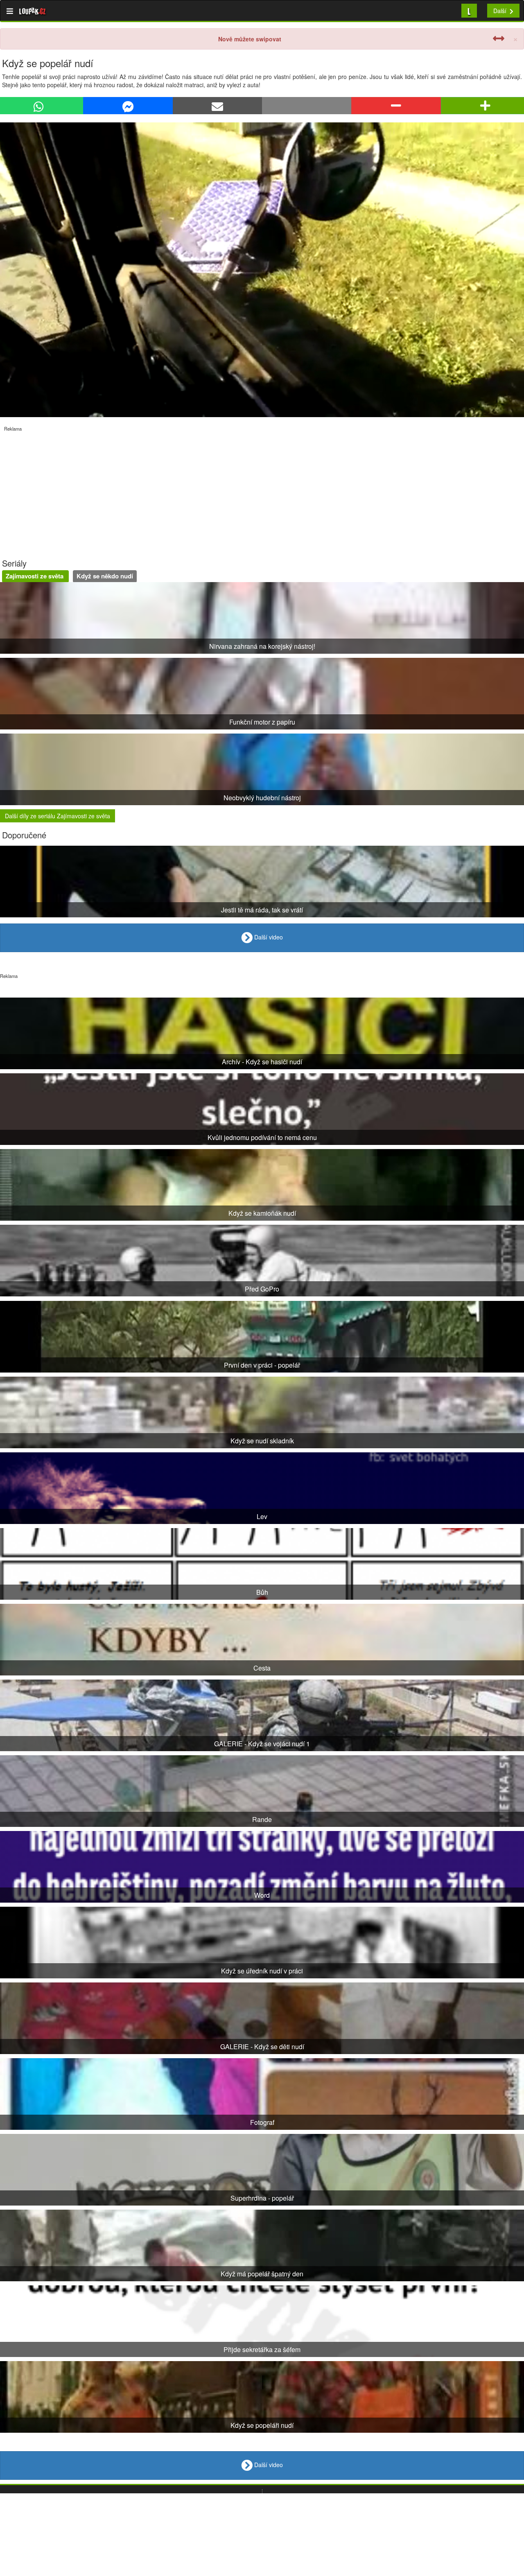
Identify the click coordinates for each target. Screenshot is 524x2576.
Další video (268, 937)
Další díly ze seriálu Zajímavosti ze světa (58, 816)
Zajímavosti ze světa (35, 576)
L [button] (469, 10)
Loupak (33, 11)
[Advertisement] (246, 489)
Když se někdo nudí (105, 576)
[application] (262, 270)
